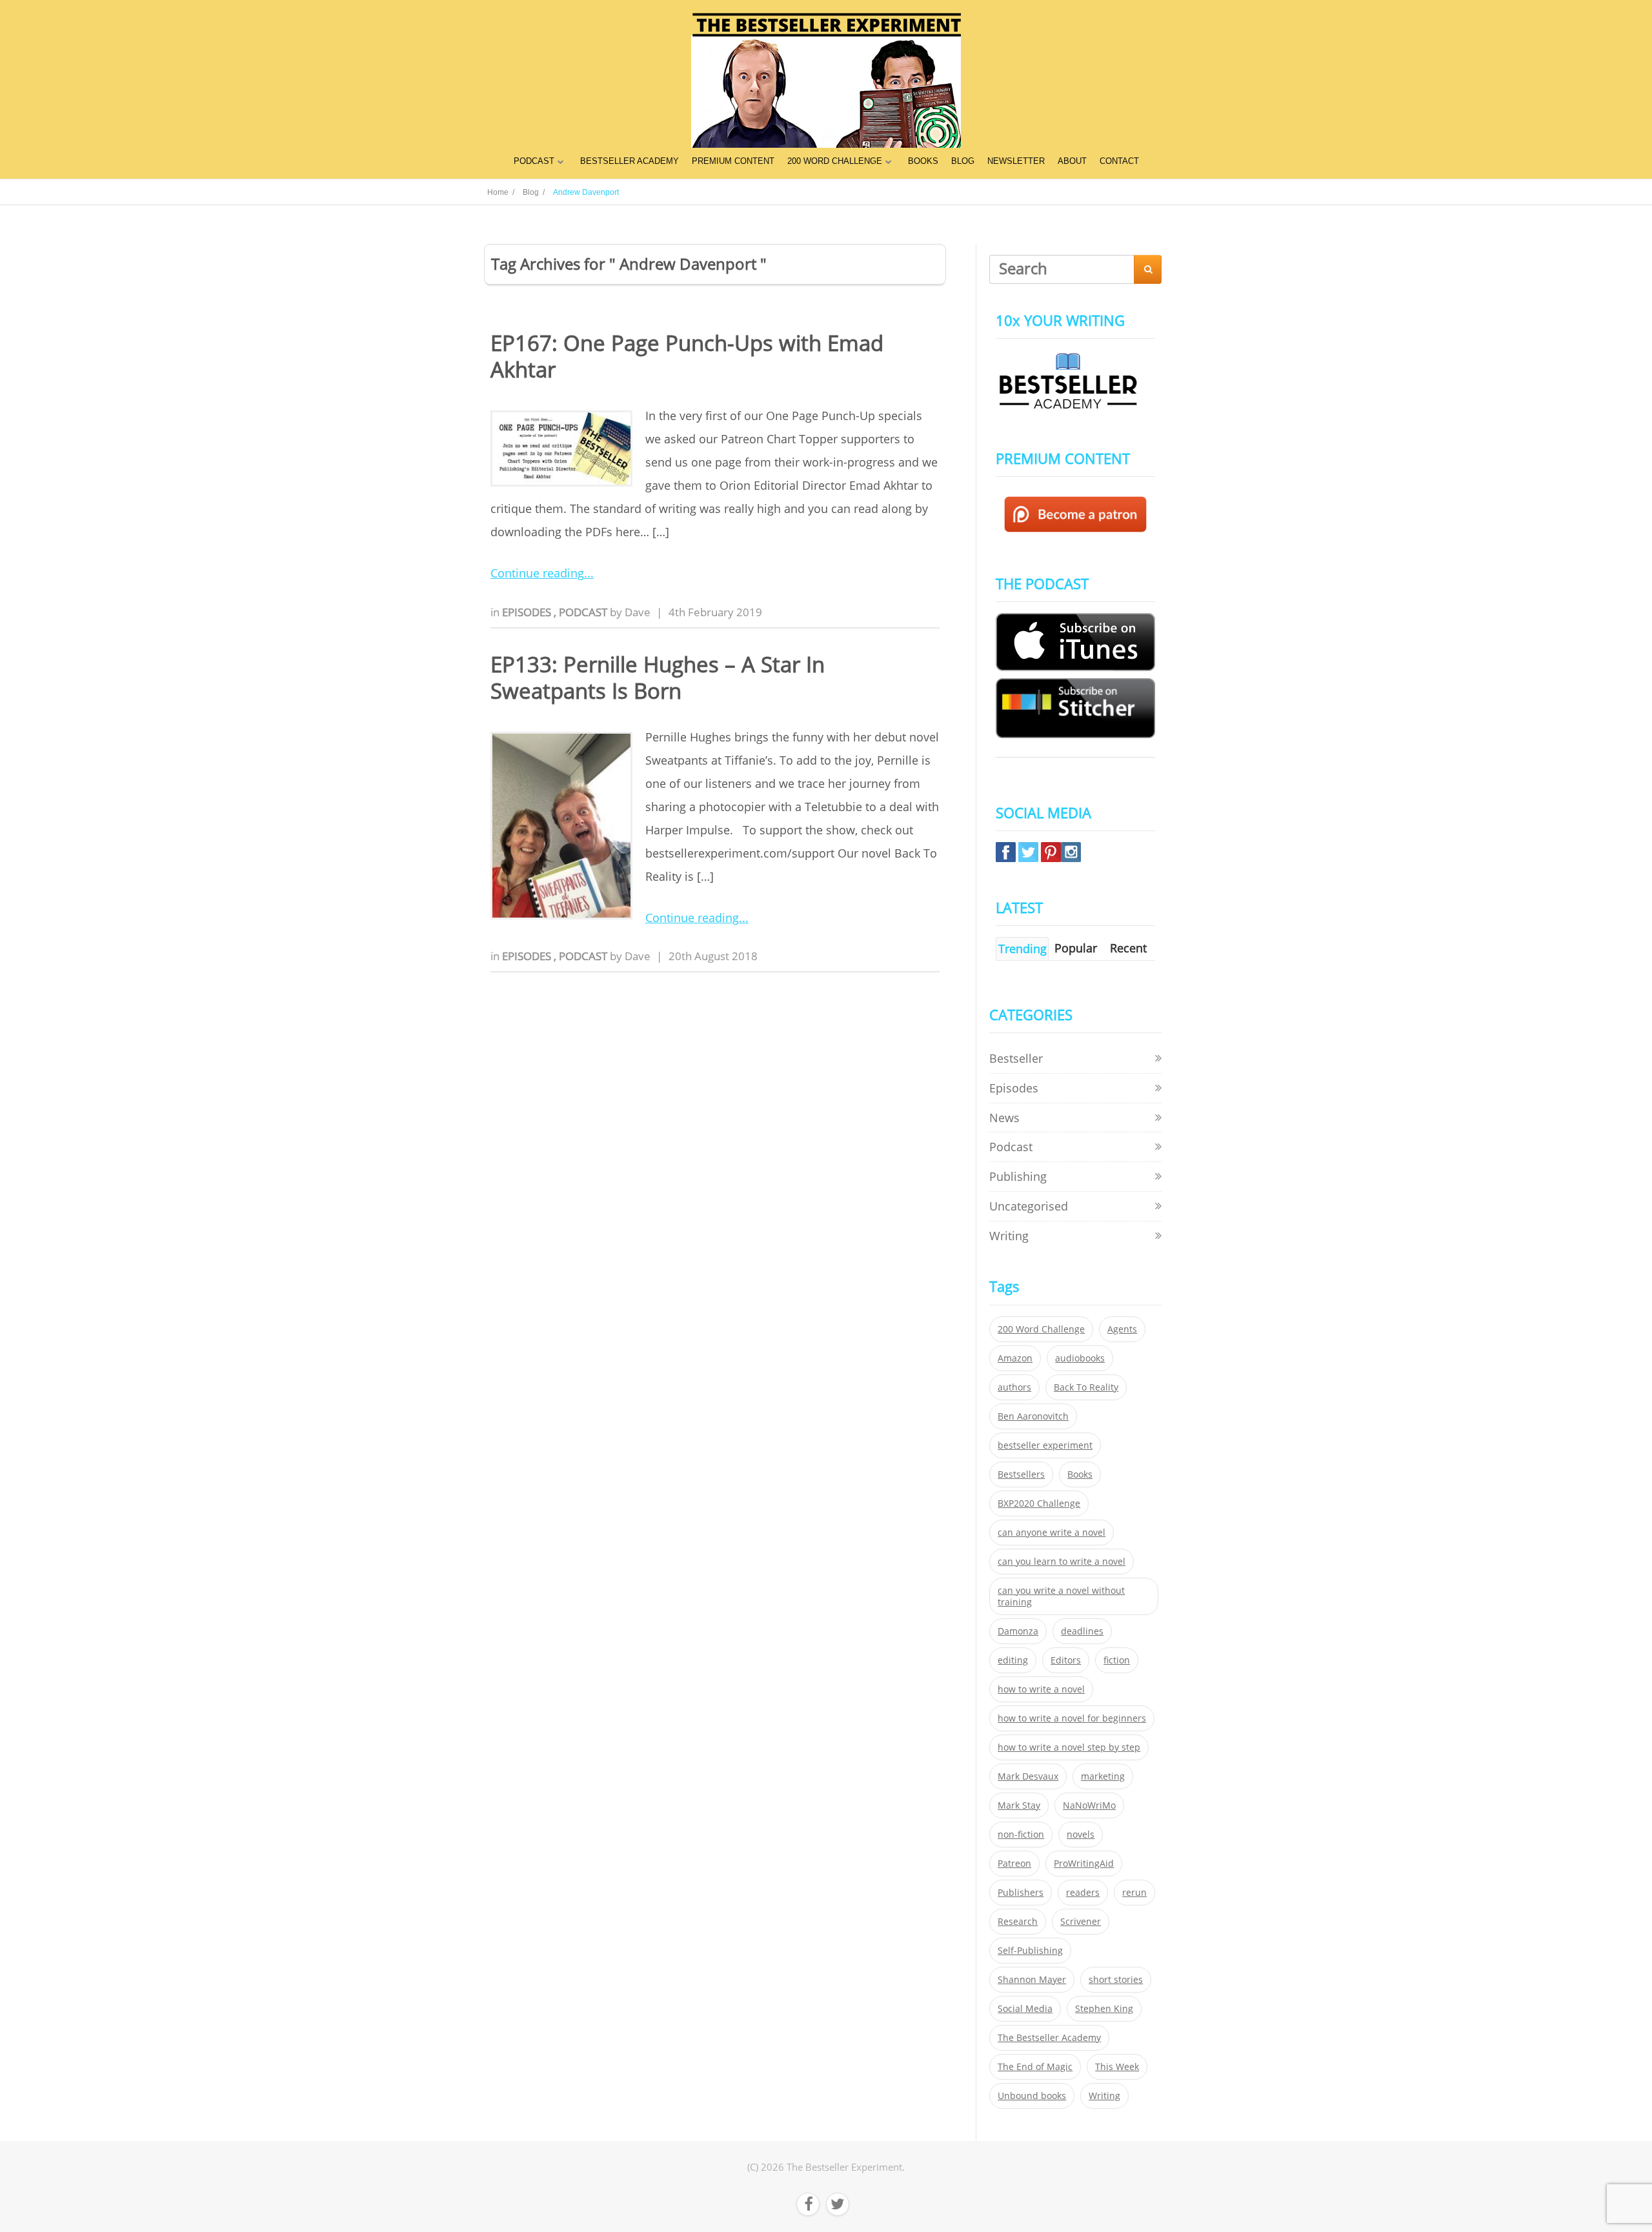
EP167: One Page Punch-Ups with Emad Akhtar (687, 356)
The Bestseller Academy (1049, 2038)
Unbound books (1032, 2096)
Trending (1022, 949)
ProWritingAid (1084, 1864)
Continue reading (537, 573)
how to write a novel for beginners (1072, 1718)
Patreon (1014, 1864)
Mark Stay (1019, 1805)
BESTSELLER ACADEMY (630, 161)
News (1004, 1118)
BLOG (963, 161)
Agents (1122, 1329)
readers (1083, 1893)
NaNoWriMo (1089, 1805)
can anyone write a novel (1052, 1533)
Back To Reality (1086, 1387)
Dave (638, 612)
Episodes (528, 612)
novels (1081, 1835)
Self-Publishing (1030, 1951)
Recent (1128, 948)
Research (1018, 1922)
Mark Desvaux (1028, 1776)
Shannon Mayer (1032, 1980)
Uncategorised (1029, 1206)
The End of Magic (1035, 2067)
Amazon (1015, 1358)
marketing (1103, 1776)
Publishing (1018, 1176)
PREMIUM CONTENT (733, 161)
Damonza (1018, 1631)
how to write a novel (1041, 1689)
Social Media (1025, 2009)
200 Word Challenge (1041, 1329)
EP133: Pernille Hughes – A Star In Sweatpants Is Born (658, 678)
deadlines (1082, 1631)
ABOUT (1072, 161)
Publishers (1021, 1893)
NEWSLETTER (1016, 161)
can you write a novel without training (1061, 1596)
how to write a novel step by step (1069, 1747)
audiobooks (1080, 1358)
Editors (1066, 1660)
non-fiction (1021, 1835)
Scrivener (1081, 1922)
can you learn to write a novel (1062, 1562)
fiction (1117, 1660)
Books (1080, 1474)
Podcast (584, 612)
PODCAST (534, 161)
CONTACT (1119, 161)
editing (1013, 1660)
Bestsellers (1021, 1474)
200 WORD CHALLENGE (835, 161)
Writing (1009, 1236)
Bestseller (1016, 1058)
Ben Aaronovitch (1033, 1416)
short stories (1116, 1980)
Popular (1076, 948)
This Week (1117, 2067)
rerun (1134, 1893)
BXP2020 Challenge (1039, 1503)
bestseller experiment (1045, 1445)
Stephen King (1104, 2009)
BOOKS (923, 161)
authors (1014, 1387)
